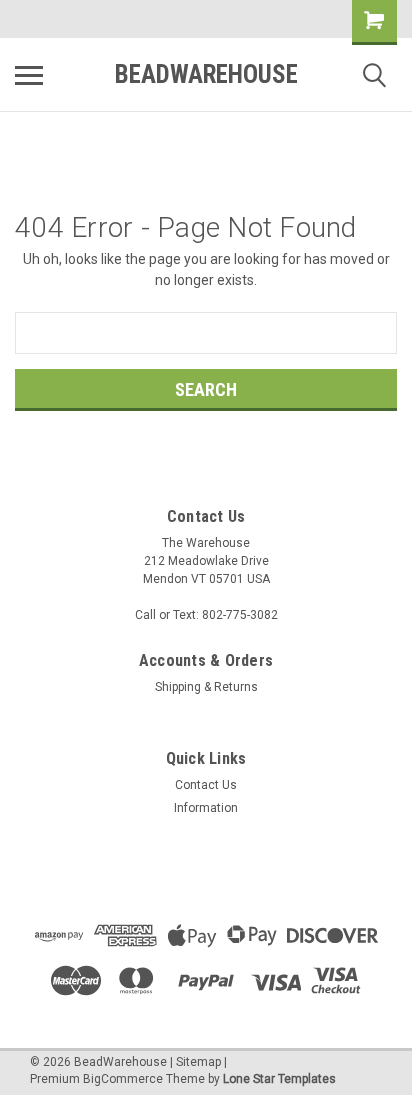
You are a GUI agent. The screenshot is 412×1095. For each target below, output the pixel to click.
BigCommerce (123, 1079)
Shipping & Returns (206, 687)
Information (206, 808)
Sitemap (198, 1062)
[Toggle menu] (29, 75)
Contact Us (206, 785)
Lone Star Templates (279, 1079)
